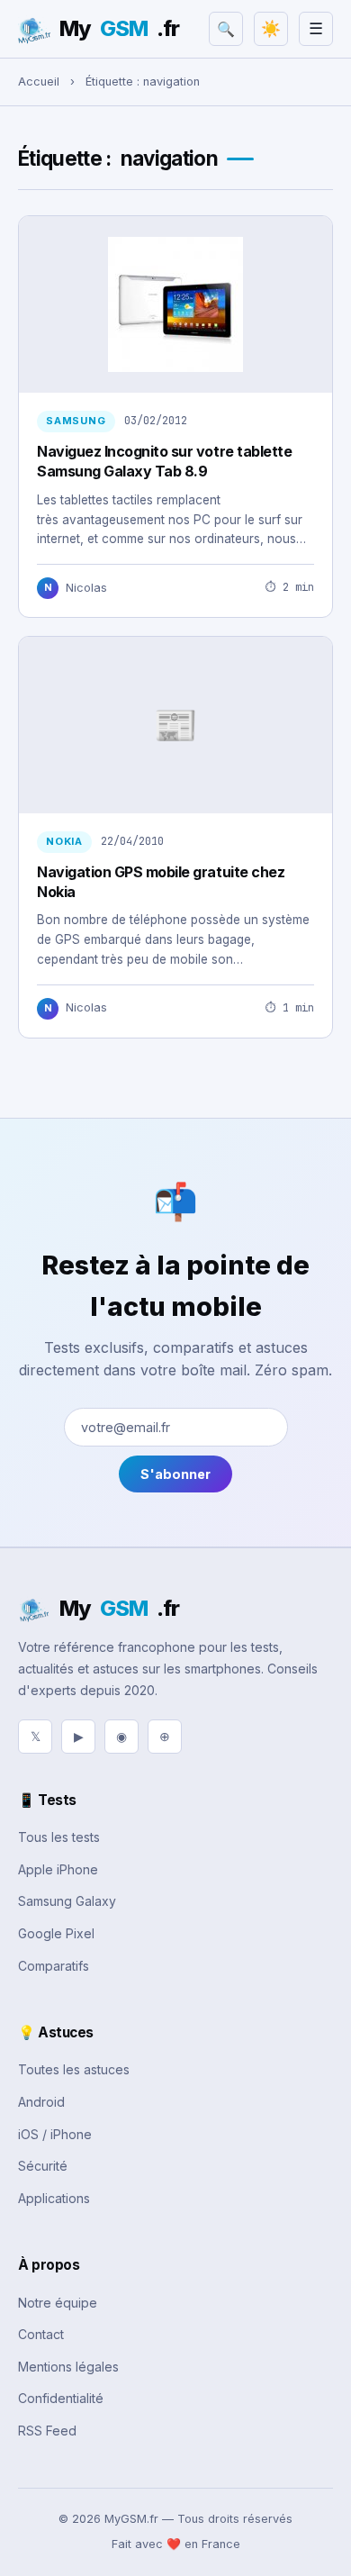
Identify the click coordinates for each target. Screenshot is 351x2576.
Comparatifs (54, 1966)
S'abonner (175, 1474)
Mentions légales (68, 2367)
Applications (54, 2198)
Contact (41, 2334)
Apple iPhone (58, 1869)
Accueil (39, 82)
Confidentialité (61, 2398)
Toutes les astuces (74, 2069)
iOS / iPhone (55, 2134)
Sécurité (43, 2166)
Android (41, 2102)
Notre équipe (58, 2303)
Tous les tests (59, 1837)
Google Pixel (56, 1933)
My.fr (119, 28)
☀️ (271, 29)
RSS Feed (47, 2431)
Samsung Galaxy (67, 1901)
